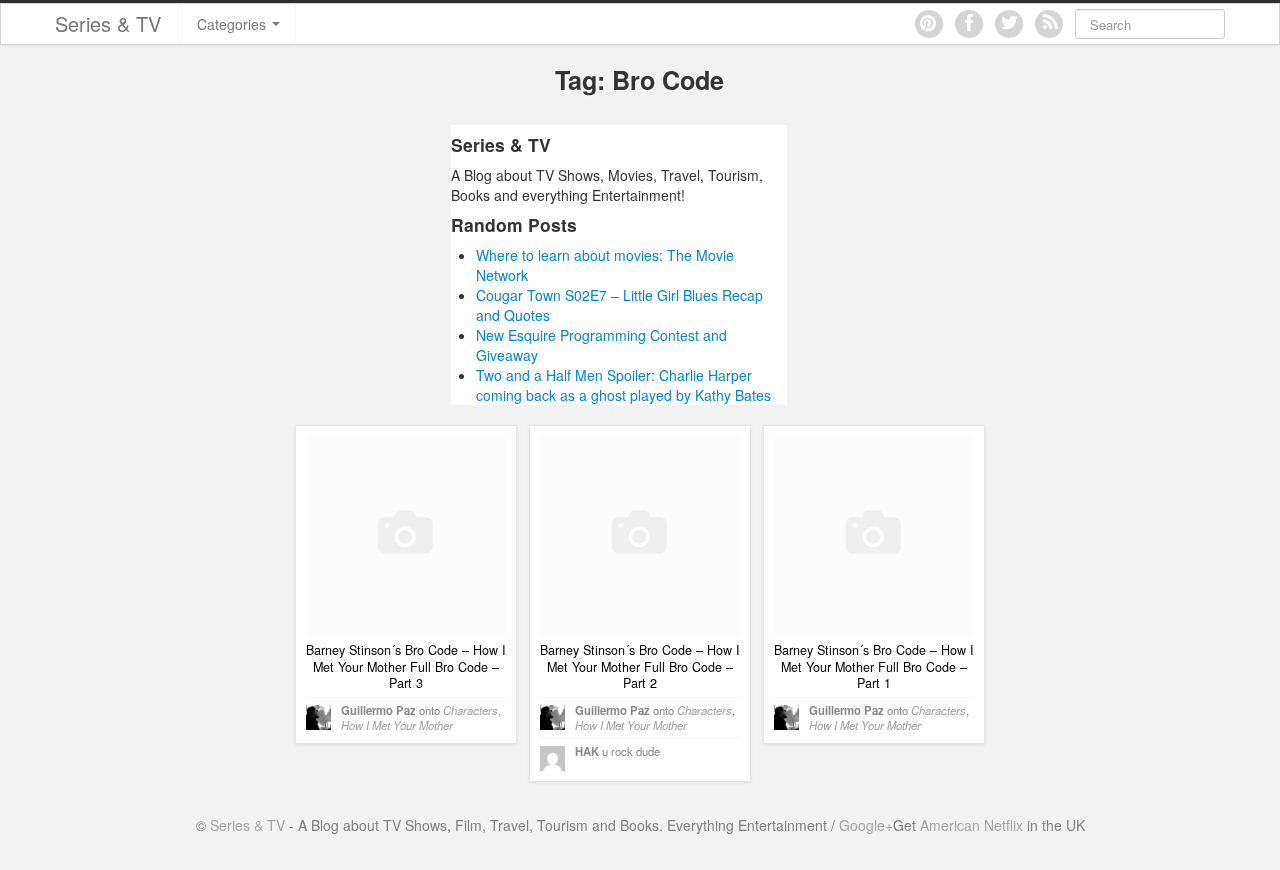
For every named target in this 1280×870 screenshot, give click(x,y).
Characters (470, 710)
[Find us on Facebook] (969, 24)
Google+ (866, 825)
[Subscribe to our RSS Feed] (1049, 24)
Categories (233, 24)
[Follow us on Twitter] (1009, 24)
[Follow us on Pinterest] (929, 24)
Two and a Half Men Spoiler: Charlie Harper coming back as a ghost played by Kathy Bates (623, 385)
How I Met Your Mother (397, 725)
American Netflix (971, 825)
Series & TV (108, 23)
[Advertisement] (263, 265)
